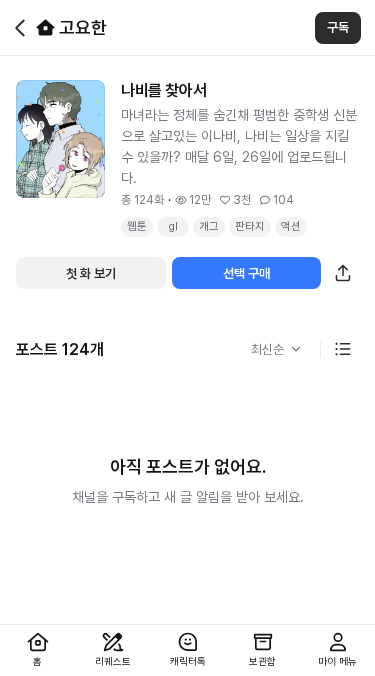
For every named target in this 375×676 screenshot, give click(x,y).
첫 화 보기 (91, 273)
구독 (338, 27)
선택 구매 (246, 273)
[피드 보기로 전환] (343, 349)
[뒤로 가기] (20, 28)
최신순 (267, 349)
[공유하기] (343, 273)
